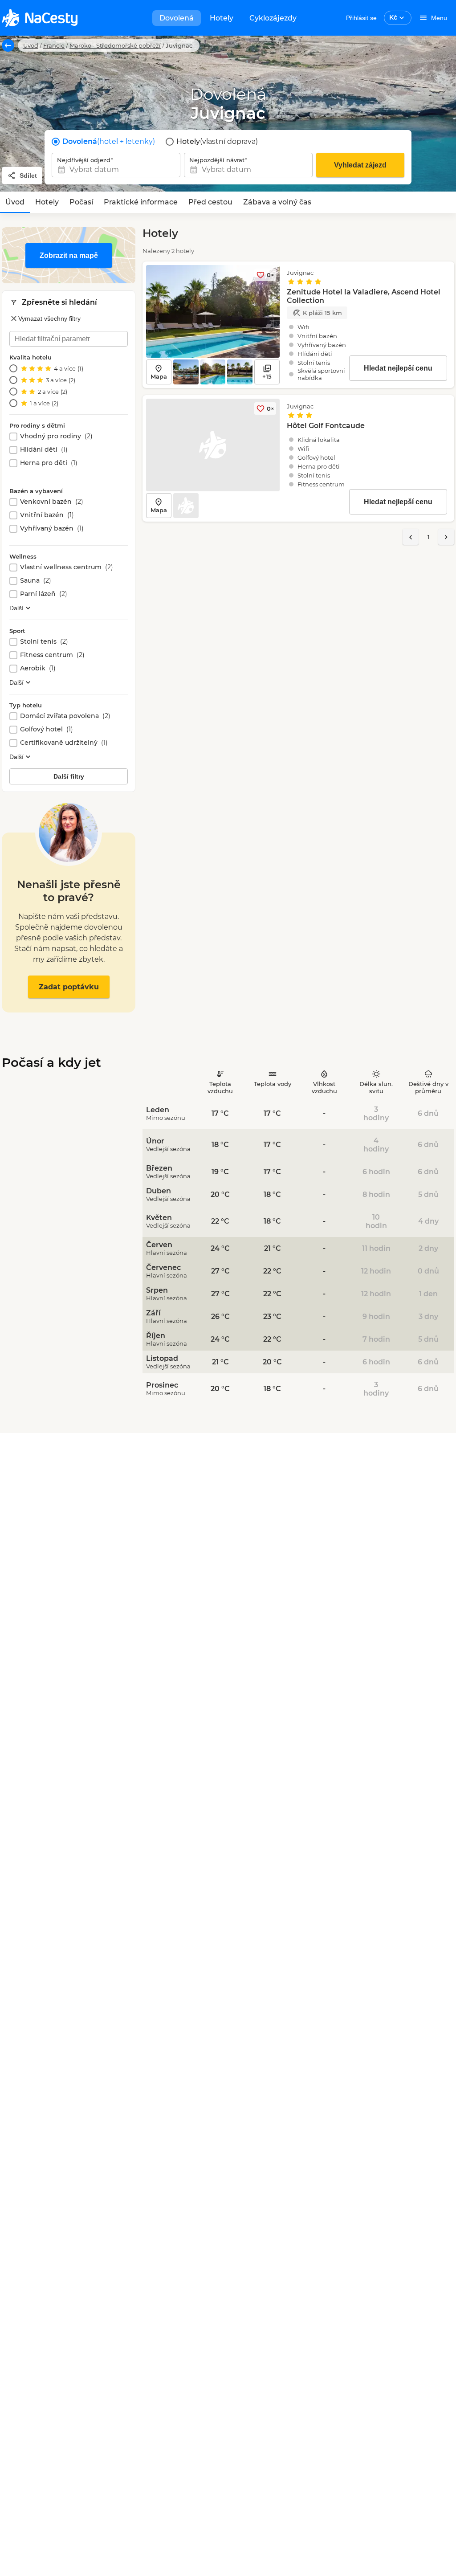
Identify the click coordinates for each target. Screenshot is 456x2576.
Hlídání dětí (44, 450)
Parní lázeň (44, 594)
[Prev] (411, 537)
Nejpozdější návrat (217, 160)
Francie (54, 45)
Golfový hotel (47, 729)
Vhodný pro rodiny (56, 436)
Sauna (36, 581)
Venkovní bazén (52, 502)
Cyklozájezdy (273, 18)
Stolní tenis (44, 642)
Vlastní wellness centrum (67, 567)
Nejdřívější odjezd (84, 160)
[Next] (446, 537)
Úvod (31, 45)
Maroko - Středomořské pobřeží (115, 45)
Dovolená (177, 18)
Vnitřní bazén (47, 515)
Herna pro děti (49, 463)
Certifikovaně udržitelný (64, 743)
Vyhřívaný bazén (52, 529)
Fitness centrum (52, 655)
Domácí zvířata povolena (65, 716)
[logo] (40, 18)
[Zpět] (8, 45)
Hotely (222, 18)
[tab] (15, 202)
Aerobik (38, 668)
